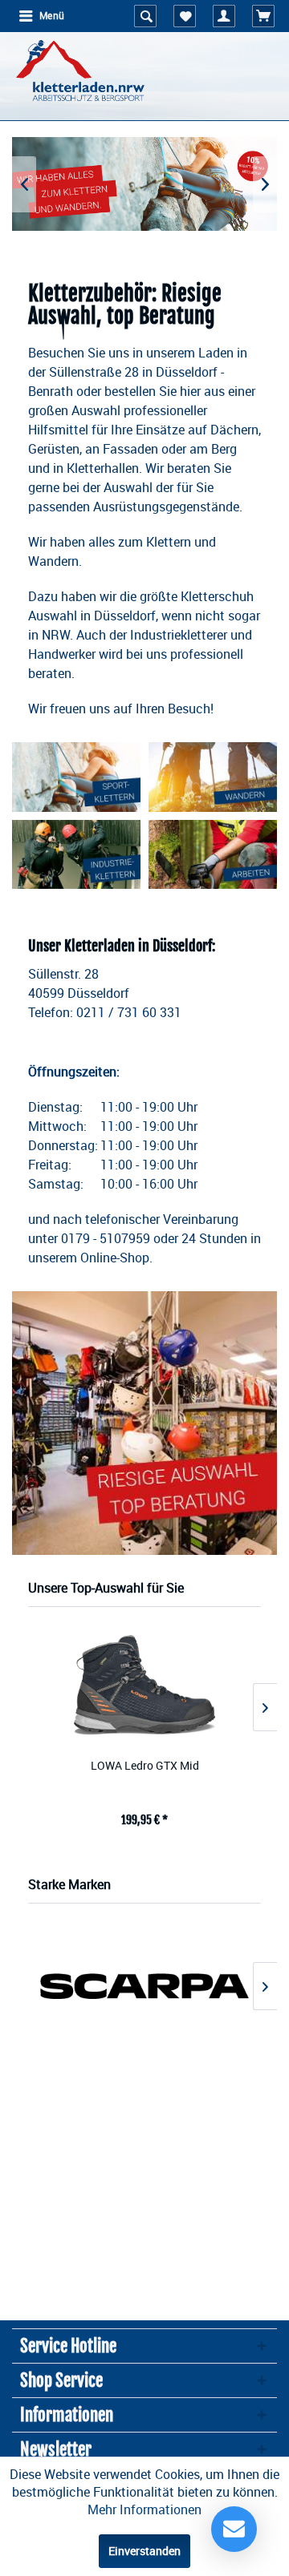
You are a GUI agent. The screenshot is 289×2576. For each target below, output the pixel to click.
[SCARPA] (144, 1986)
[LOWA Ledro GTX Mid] (144, 1684)
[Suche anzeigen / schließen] (145, 16)
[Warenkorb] (263, 16)
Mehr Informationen (144, 2509)
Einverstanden (144, 2551)
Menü (52, 16)
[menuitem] (41, 16)
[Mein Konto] (224, 16)
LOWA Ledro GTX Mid (145, 1765)
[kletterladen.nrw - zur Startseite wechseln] (80, 72)
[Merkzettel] (185, 16)
